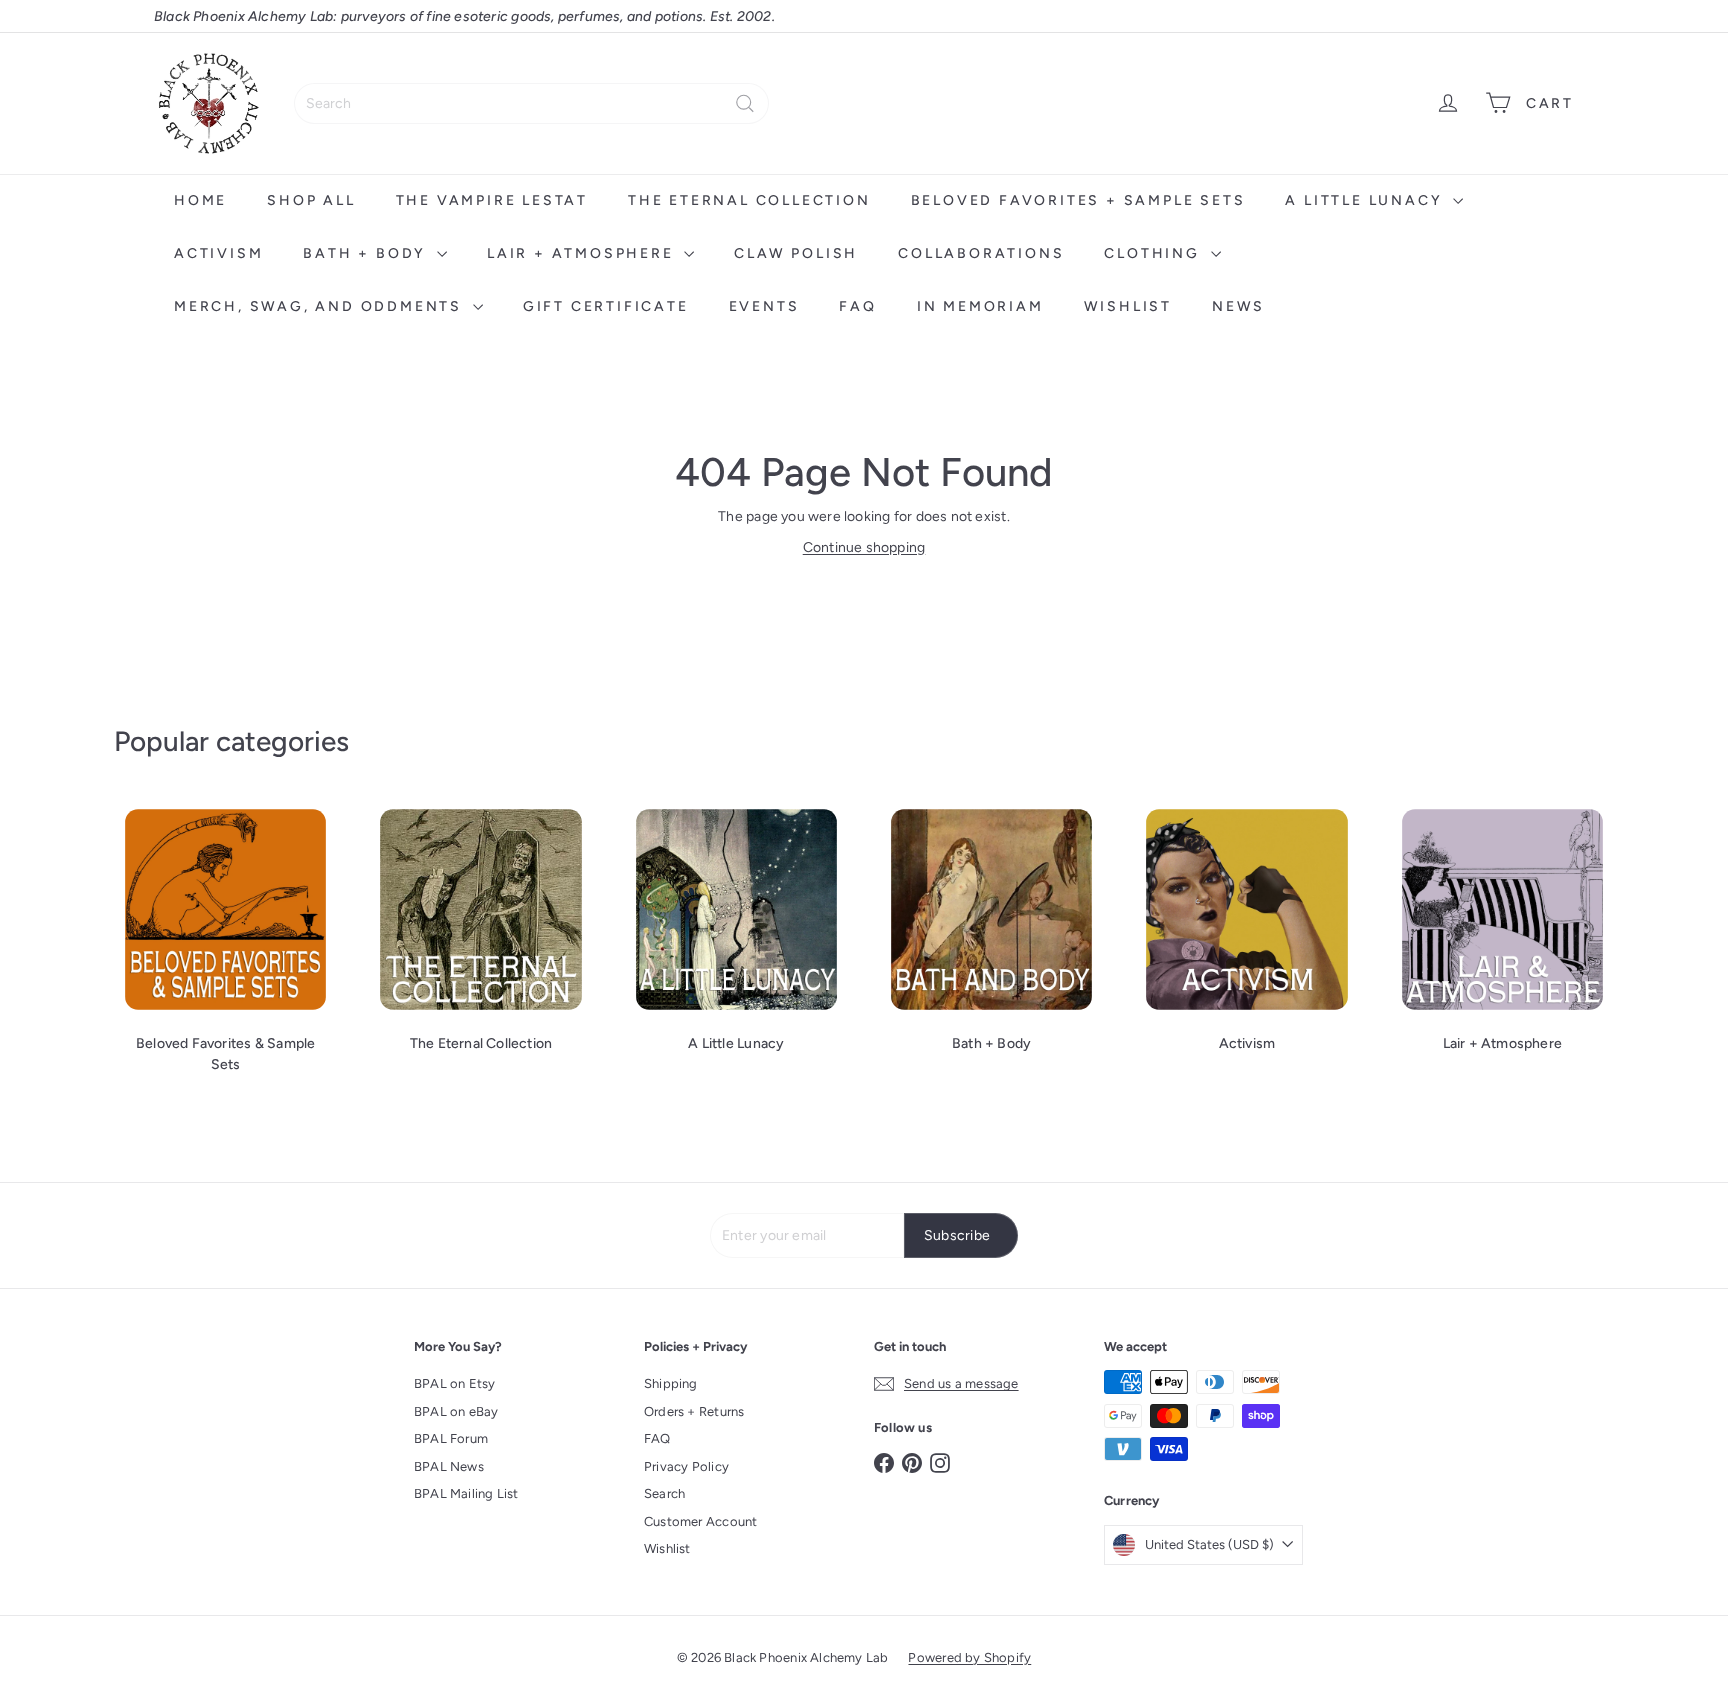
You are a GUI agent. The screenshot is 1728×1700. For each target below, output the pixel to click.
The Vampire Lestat (492, 200)
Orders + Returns (694, 1411)
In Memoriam (980, 306)
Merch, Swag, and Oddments (321, 306)
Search (664, 1493)
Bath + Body (367, 253)
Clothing (1154, 253)
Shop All (311, 200)
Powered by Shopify (969, 1657)
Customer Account (700, 1521)
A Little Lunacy (1366, 200)
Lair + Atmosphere (583, 253)
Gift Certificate (606, 306)
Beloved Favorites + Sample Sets (1078, 200)
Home (200, 200)
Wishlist (1128, 306)
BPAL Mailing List (466, 1493)
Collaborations (981, 253)
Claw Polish (796, 253)
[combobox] (531, 103)
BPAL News (449, 1466)
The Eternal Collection (749, 200)
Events (764, 306)
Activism (218, 253)
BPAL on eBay (456, 1411)
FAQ (857, 306)
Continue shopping (864, 547)
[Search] (745, 103)
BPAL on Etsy (455, 1383)
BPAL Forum (451, 1438)
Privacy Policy (686, 1466)
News (1238, 306)
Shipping (671, 1383)
